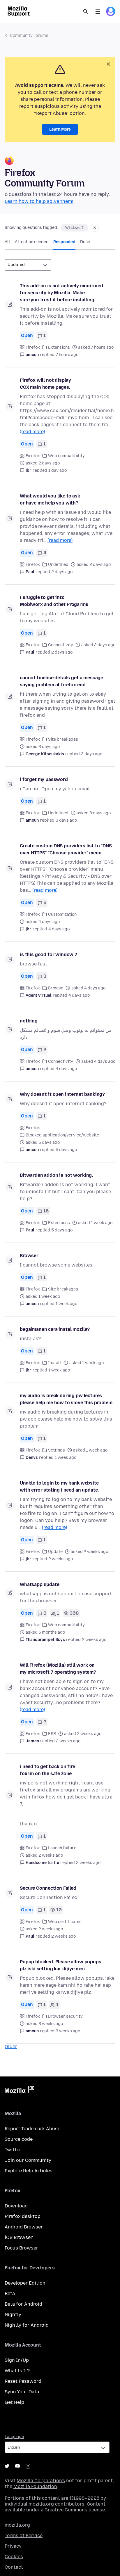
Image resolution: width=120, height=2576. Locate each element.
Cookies (14, 2557)
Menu (98, 11)
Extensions (59, 347)
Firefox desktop (23, 2216)
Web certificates (65, 1922)
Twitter (13, 2150)
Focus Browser (21, 2248)
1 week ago (66, 1304)
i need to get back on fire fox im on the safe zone (47, 1770)
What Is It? (17, 2371)
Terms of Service (24, 2536)
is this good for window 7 (48, 954)
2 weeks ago (61, 1559)
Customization (62, 914)
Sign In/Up (17, 2360)
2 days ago (62, 572)
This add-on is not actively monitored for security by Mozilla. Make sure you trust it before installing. (61, 293)
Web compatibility (66, 456)
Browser (29, 1256)
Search (86, 11)
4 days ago (59, 929)
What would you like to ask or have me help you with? (50, 499)
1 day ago (58, 470)
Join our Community (28, 2160)
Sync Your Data (22, 2392)
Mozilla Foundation (35, 2486)
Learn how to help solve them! (39, 201)
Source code (19, 2139)
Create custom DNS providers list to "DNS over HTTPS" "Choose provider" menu (66, 849)
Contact (14, 2567)
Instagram (28, 2466)
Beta (10, 2293)
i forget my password (44, 779)
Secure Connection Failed (48, 1888)
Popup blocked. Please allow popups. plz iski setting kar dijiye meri (61, 1965)
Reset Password (23, 2381)
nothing (29, 1021)
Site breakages (63, 739)
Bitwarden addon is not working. (56, 1175)
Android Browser (24, 2227)
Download (16, 2206)
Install (55, 1363)
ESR (52, 1734)
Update (55, 1552)
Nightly (13, 2315)
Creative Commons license (75, 2510)
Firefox (33, 347)
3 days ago (92, 754)
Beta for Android (23, 2304)
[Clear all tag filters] (95, 228)
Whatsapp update (40, 1584)
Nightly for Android (27, 2325)
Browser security (65, 2016)
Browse (56, 988)
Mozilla (19, 2090)
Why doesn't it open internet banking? (62, 1094)
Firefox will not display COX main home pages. (45, 384)
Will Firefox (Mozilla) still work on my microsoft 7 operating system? (58, 1669)
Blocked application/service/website (62, 1135)
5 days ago (66, 1150)
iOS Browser (19, 2237)
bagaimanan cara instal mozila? (55, 1329)
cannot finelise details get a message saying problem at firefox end (61, 681)
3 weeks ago (68, 2031)
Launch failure (62, 1848)
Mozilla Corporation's (41, 2481)
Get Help (14, 2402)
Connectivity (61, 645)
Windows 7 (74, 228)
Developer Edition (25, 2283)
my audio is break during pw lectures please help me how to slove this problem (66, 1399)
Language (14, 2437)
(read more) (32, 432)
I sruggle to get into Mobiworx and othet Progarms (54, 601)
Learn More (60, 129)
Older (11, 2047)
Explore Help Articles (29, 2171)
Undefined (58, 565)
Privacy (13, 2546)
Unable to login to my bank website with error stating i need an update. (59, 1486)
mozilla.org (17, 2525)
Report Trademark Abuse (32, 2129)
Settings (57, 1450)
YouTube (17, 2466)
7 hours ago (67, 355)
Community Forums (29, 36)
